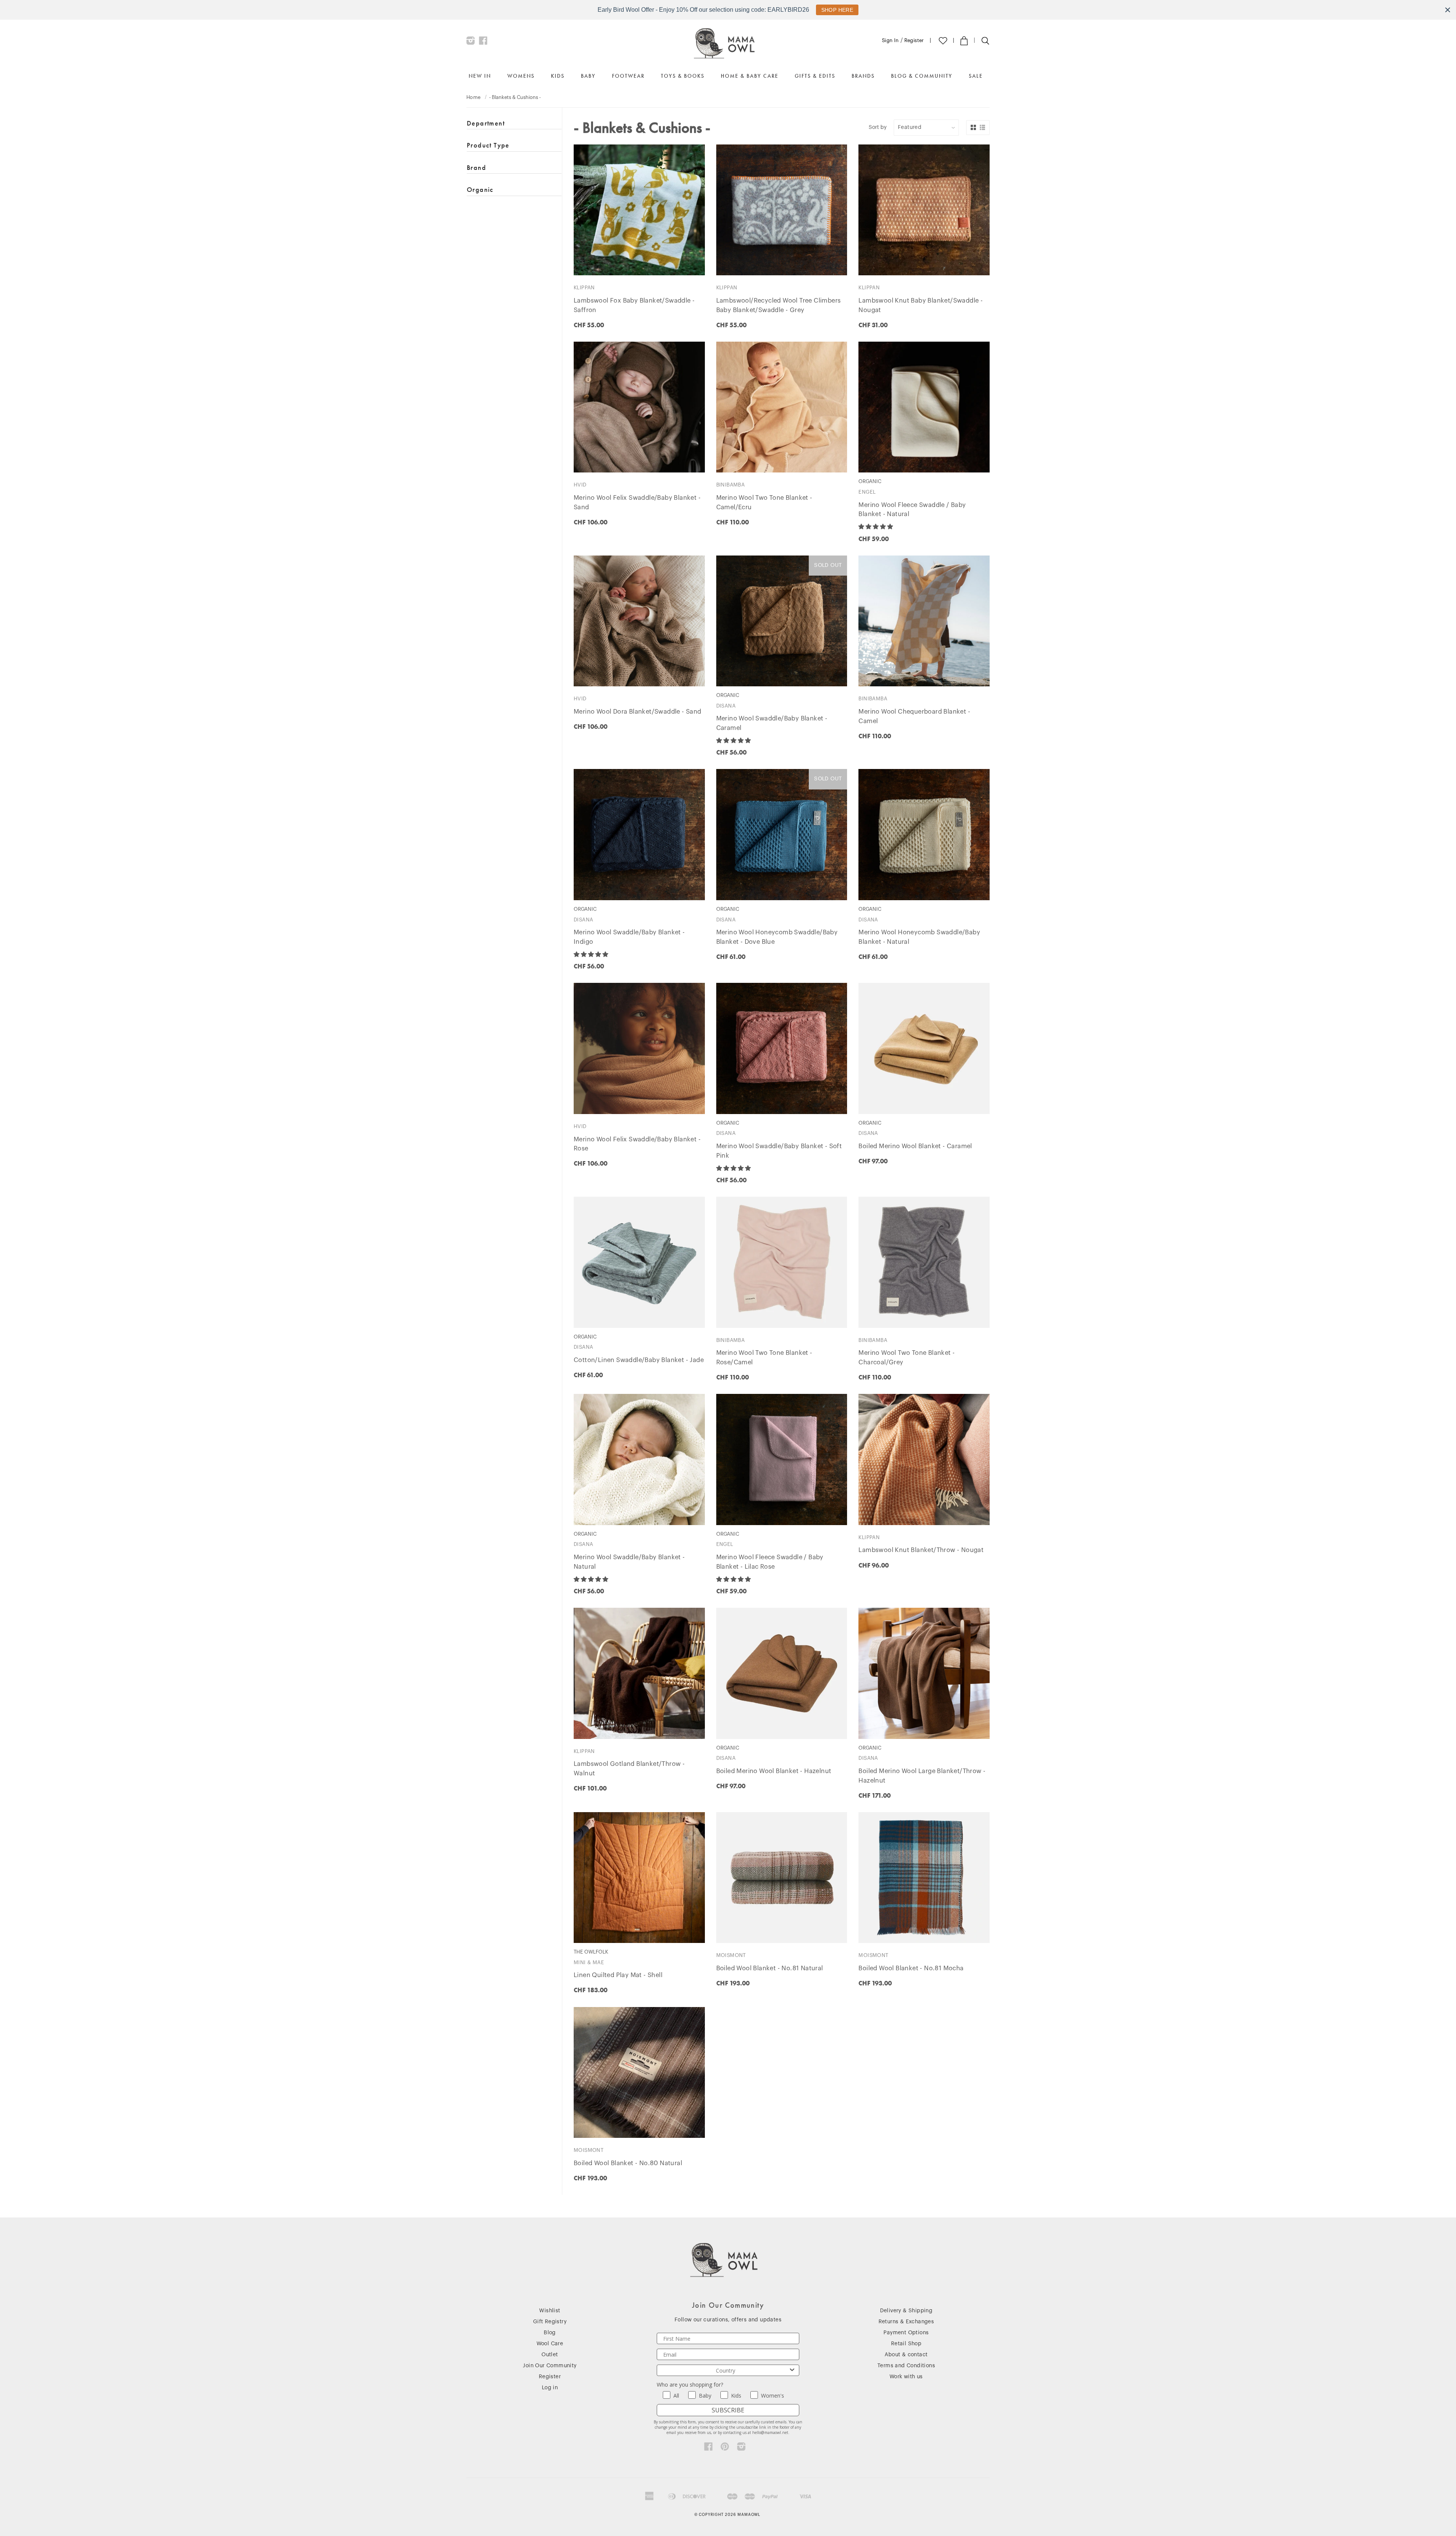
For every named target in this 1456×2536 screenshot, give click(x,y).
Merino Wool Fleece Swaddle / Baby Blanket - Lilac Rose (770, 1562)
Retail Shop (906, 2344)
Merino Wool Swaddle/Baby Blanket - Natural (629, 1562)
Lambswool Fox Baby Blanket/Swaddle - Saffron (634, 305)
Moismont (731, 1955)
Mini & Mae (589, 1962)
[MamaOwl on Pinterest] (725, 2448)
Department (486, 123)
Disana (726, 706)
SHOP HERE (837, 10)
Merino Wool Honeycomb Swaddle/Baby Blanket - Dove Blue (777, 937)
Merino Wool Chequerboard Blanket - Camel (914, 716)
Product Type (488, 145)
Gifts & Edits (815, 76)
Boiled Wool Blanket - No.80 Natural (628, 2163)
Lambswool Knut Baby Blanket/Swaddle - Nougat (921, 305)
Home (474, 97)
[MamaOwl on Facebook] (483, 42)
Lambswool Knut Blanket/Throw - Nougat (921, 1550)
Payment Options (906, 2333)
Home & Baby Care (750, 76)
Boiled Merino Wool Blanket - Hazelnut (774, 1771)
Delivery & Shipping (906, 2311)
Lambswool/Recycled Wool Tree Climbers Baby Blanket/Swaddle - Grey (779, 305)
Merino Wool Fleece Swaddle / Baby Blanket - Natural (912, 510)
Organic (480, 189)
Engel (867, 492)
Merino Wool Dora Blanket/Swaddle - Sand (638, 712)
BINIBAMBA (731, 485)
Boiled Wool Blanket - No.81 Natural (770, 1968)
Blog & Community (922, 76)
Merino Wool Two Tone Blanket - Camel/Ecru (764, 503)
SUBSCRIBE (728, 2410)
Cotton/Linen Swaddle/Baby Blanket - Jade (639, 1360)
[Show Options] (792, 2370)
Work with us (906, 2377)
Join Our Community (550, 2366)
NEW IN (480, 76)
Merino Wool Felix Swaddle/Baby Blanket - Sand (637, 503)
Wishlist (550, 2311)
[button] (876, 527)
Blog (550, 2333)
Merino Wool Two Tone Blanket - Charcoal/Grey (907, 1358)
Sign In (890, 40)
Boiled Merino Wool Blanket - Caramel (915, 1146)
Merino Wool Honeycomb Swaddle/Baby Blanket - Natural (919, 937)
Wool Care (550, 2344)
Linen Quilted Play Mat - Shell (618, 1975)
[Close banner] (1448, 10)
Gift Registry (550, 2322)
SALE (976, 76)
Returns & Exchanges (906, 2322)
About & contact (906, 2355)
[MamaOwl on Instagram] (471, 42)
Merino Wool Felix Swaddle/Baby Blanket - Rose (637, 1144)
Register (914, 40)
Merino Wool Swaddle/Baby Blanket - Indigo (629, 937)
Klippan (584, 288)
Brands (863, 76)
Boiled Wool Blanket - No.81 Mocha (911, 1968)
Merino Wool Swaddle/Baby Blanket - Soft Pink (779, 1151)
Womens (521, 76)
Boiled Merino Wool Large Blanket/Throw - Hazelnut (922, 1776)
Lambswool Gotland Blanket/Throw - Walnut (629, 1769)
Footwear (628, 76)
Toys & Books (683, 76)
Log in (550, 2388)
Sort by (878, 127)
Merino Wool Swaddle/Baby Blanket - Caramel (772, 723)
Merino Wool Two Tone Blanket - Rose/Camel (764, 1358)
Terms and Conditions (906, 2366)
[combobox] (726, 2370)
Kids (558, 76)
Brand (476, 167)
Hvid (580, 485)
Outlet (550, 2355)
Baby (588, 76)
